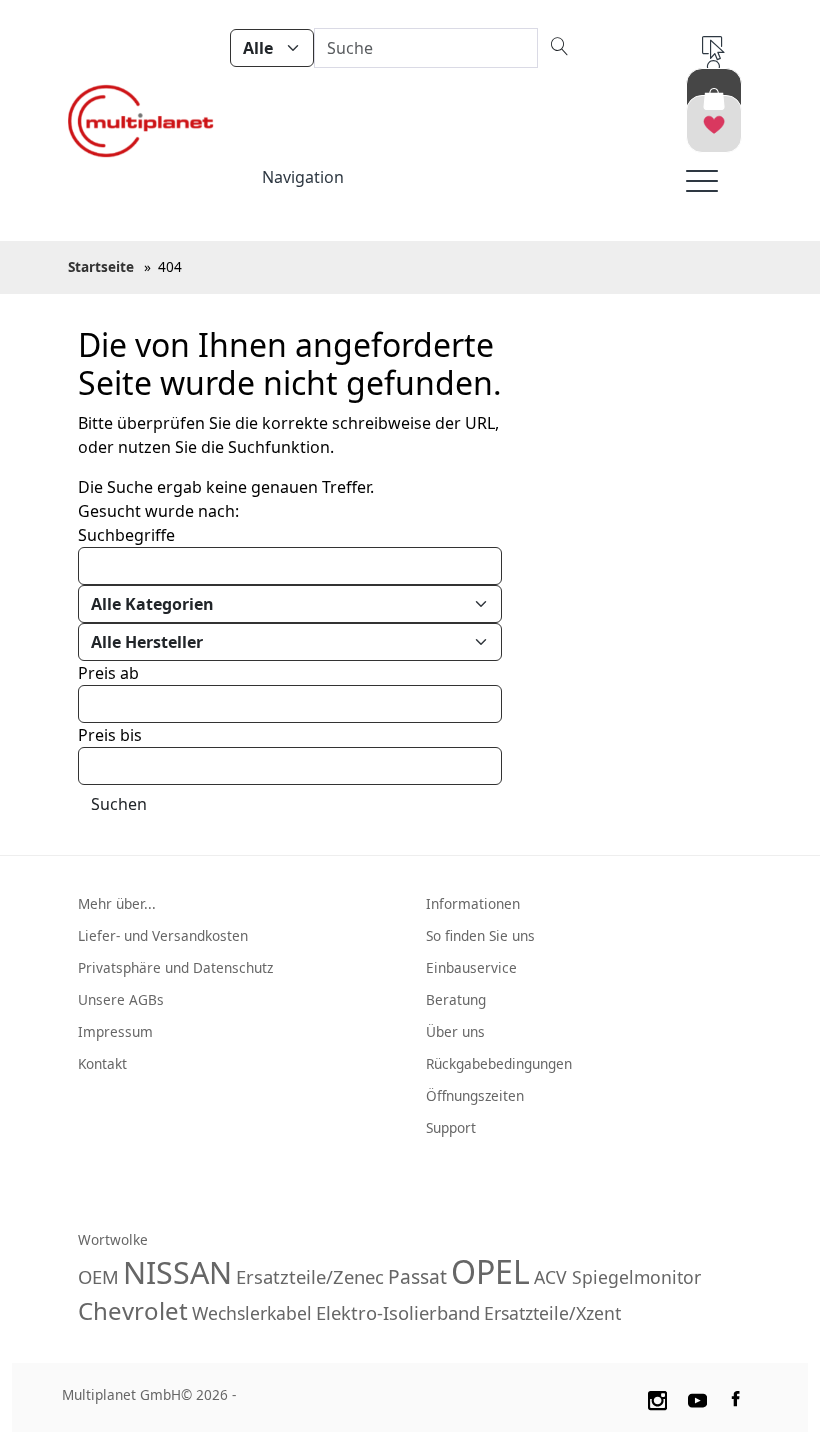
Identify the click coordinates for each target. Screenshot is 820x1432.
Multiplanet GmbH (121, 1394)
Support (451, 1127)
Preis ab (108, 673)
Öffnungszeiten (475, 1095)
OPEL (490, 1271)
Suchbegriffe (126, 535)
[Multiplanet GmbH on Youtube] (698, 1397)
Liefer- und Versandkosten (163, 935)
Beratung (456, 999)
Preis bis (110, 735)
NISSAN (177, 1272)
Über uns (455, 1031)
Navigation (303, 177)
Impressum (115, 1031)
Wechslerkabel (252, 1313)
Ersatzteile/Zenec (310, 1276)
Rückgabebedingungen (499, 1063)
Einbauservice (471, 967)
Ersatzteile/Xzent (552, 1313)
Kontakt (102, 1063)
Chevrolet (133, 1310)
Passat (417, 1276)
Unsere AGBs (121, 999)
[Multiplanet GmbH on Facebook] (738, 1397)
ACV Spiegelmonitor (617, 1277)
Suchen (119, 804)
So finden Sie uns (480, 935)
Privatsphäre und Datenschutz (175, 967)
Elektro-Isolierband (398, 1312)
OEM (98, 1276)
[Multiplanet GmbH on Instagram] (657, 1397)
